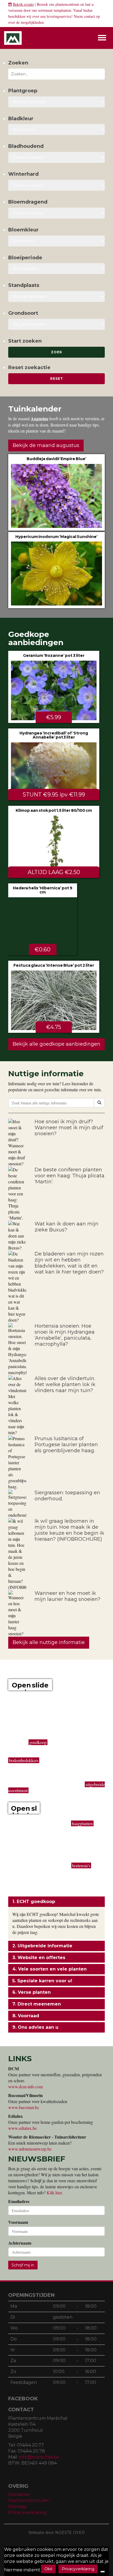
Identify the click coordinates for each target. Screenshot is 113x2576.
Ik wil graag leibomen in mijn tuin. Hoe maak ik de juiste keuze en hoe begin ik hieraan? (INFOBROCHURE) (69, 1530)
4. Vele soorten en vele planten (50, 1969)
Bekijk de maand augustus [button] (46, 445)
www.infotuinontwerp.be (30, 2149)
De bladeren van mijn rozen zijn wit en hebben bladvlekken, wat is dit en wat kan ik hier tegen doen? (69, 1263)
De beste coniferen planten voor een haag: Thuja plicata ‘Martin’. (70, 1176)
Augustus (39, 418)
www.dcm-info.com (26, 2087)
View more (56, 492)
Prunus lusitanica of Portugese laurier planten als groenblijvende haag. (66, 1445)
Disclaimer (19, 2494)
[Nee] (103, 2572)
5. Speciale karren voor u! (42, 1981)
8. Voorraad (26, 2016)
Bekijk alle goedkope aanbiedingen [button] (56, 1044)
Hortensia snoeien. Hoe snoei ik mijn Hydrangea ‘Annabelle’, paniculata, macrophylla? (65, 1335)
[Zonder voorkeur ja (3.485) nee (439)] (56, 213)
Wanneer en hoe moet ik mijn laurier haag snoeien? (67, 1596)
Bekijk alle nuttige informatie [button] (49, 1642)
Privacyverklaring (27, 2512)
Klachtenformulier (29, 2500)
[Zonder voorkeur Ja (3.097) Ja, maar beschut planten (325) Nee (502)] (56, 185)
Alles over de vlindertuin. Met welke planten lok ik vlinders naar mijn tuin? (65, 1384)
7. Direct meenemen (37, 2004)
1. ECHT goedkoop (34, 1902)
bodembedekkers (24, 1760)
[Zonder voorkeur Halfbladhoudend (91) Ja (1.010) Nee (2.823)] (56, 157)
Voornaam (18, 2222)
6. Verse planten (32, 1992)
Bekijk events (23, 4)
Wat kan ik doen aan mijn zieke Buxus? (67, 1227)
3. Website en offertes (39, 1958)
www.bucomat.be (24, 2107)
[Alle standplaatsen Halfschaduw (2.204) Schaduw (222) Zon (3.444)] (56, 296)
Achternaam (20, 2243)
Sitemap (17, 2506)
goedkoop (38, 1742)
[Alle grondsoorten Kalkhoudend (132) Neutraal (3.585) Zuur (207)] (56, 324)
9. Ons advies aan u (35, 2027)
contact (89, 16)
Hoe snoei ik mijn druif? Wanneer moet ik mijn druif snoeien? (69, 1128)
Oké (48, 2569)
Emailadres (19, 2201)
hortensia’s (81, 1865)
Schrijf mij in (23, 2265)
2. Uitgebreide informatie (42, 1946)
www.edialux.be (22, 2128)
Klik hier (54, 2193)
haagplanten (82, 1823)
